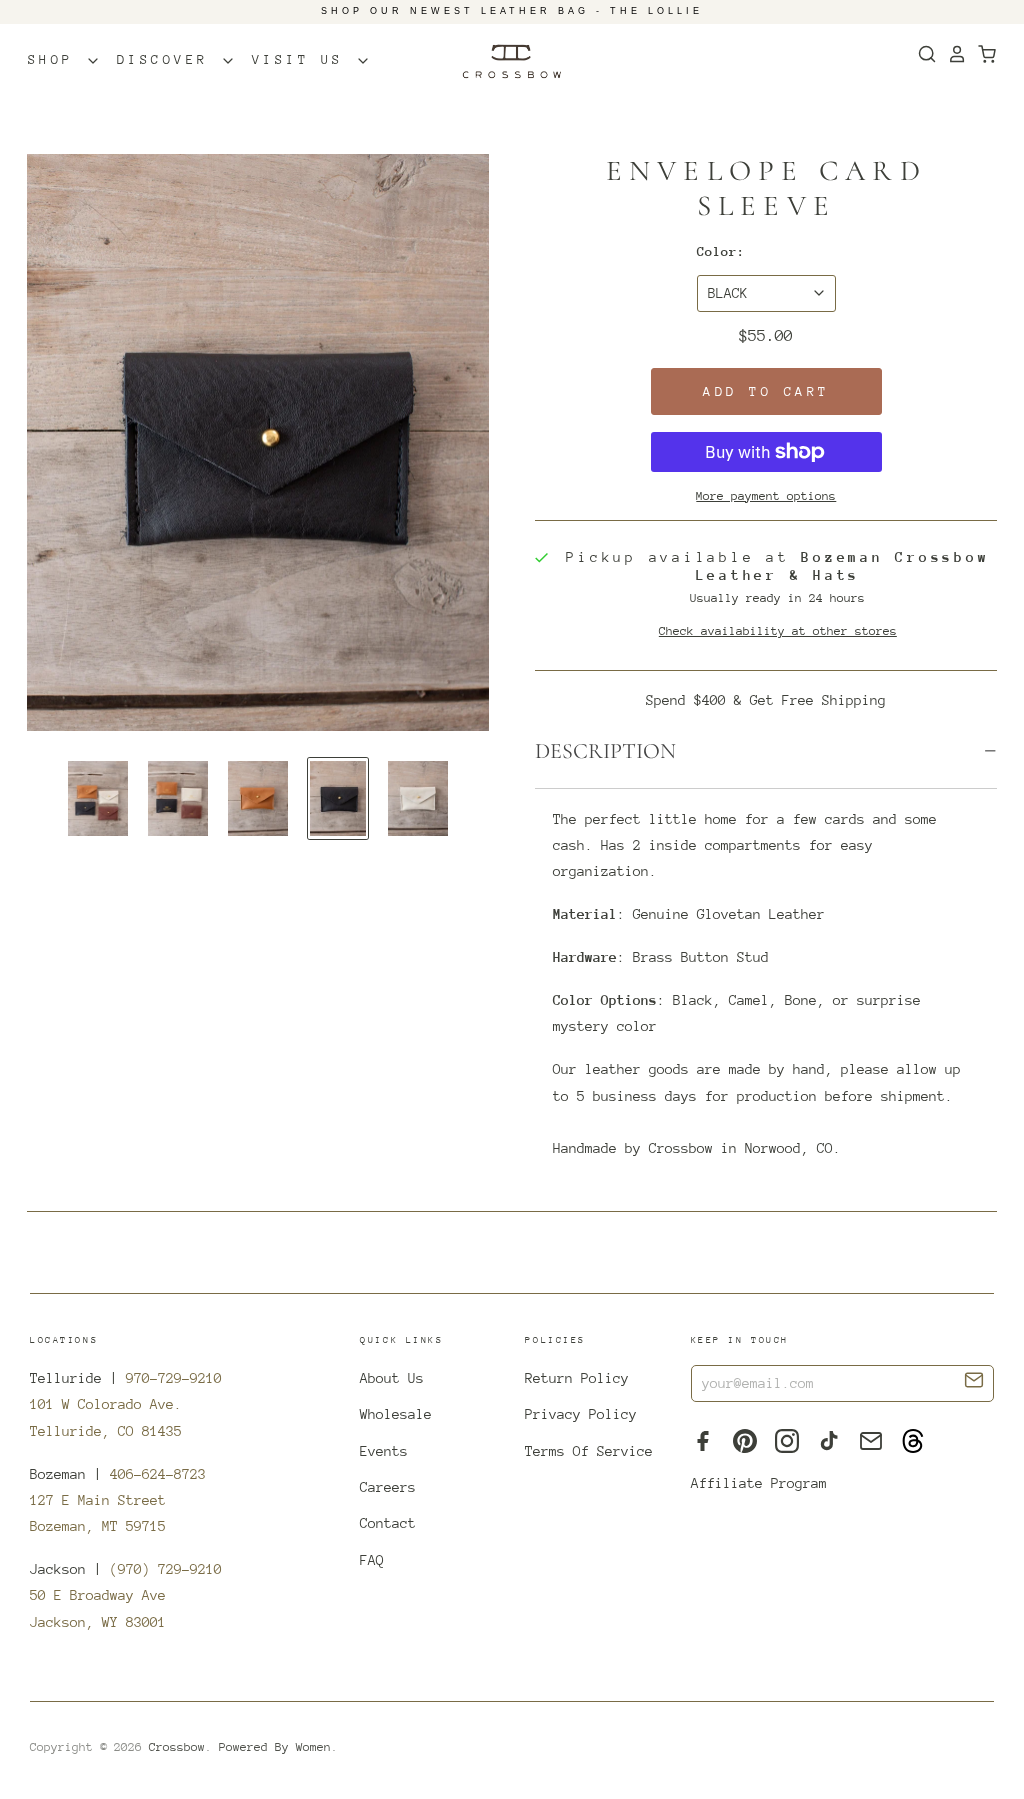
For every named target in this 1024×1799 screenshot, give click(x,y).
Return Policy (577, 1378)
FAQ (372, 1560)
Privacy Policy (581, 1414)
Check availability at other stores (778, 631)
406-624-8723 (158, 1474)
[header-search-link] (922, 54)
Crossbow (177, 1747)
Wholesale (396, 1414)
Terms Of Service (589, 1451)
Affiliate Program (759, 1483)
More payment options (766, 496)
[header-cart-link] (982, 54)
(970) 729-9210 (166, 1569)
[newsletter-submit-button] (974, 1382)
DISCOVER (169, 59)
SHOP (57, 59)
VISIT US (304, 59)
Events (384, 1451)
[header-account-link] (952, 54)
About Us (392, 1378)
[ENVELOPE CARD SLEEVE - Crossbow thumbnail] (98, 798)
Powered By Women (275, 1747)
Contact (388, 1523)
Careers (388, 1487)
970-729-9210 (174, 1378)
